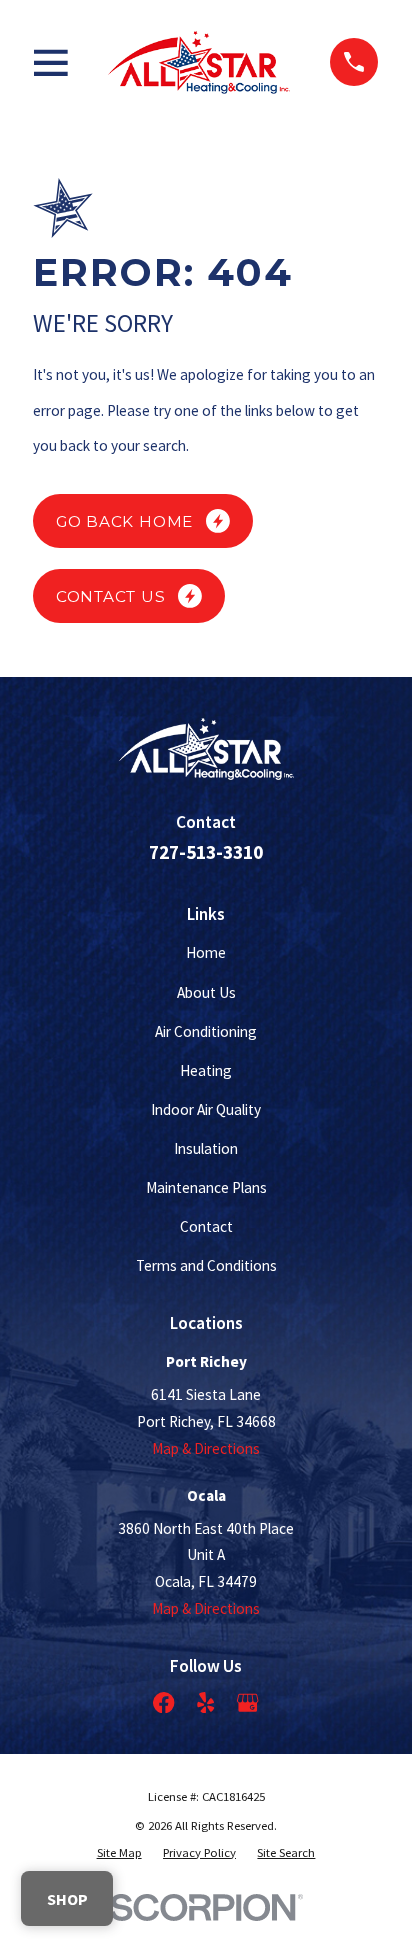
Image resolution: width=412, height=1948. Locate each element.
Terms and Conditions (206, 1265)
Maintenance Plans (206, 1187)
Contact (206, 1226)
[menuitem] (119, 1852)
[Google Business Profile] (247, 1702)
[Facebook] (163, 1702)
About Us (206, 992)
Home (206, 952)
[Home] (198, 62)
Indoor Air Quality (206, 1109)
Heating (206, 1070)
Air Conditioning (206, 1031)
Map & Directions (206, 1448)
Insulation (206, 1148)
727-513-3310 (206, 852)
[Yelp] (205, 1702)
